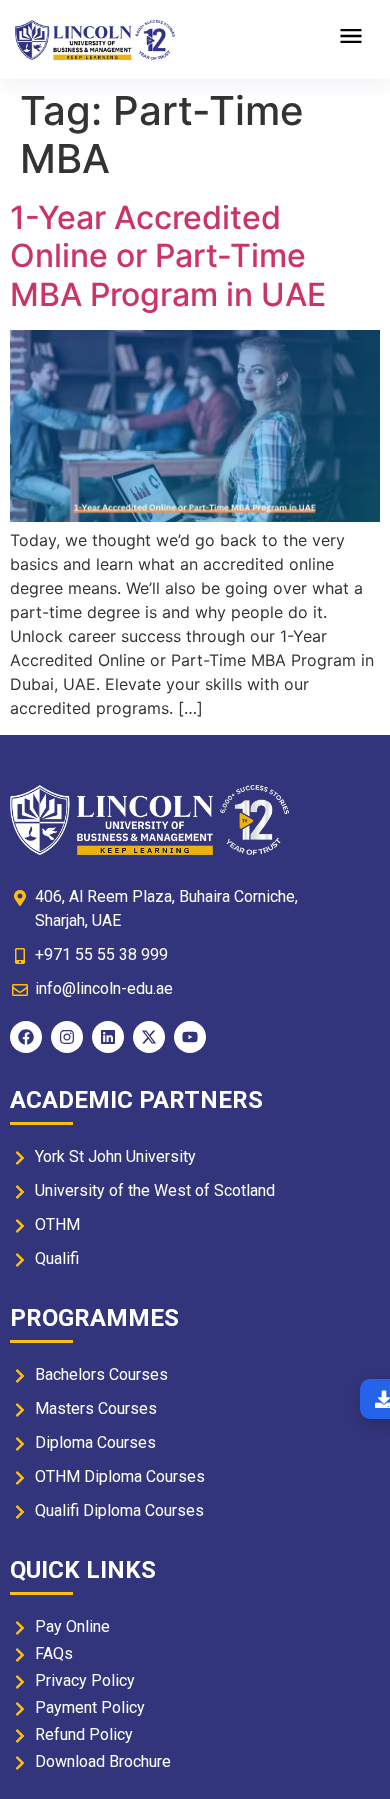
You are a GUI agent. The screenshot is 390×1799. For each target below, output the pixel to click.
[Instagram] (67, 1037)
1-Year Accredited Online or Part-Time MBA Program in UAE (168, 256)
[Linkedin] (108, 1037)
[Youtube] (190, 1037)
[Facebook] (26, 1037)
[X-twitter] (149, 1037)
